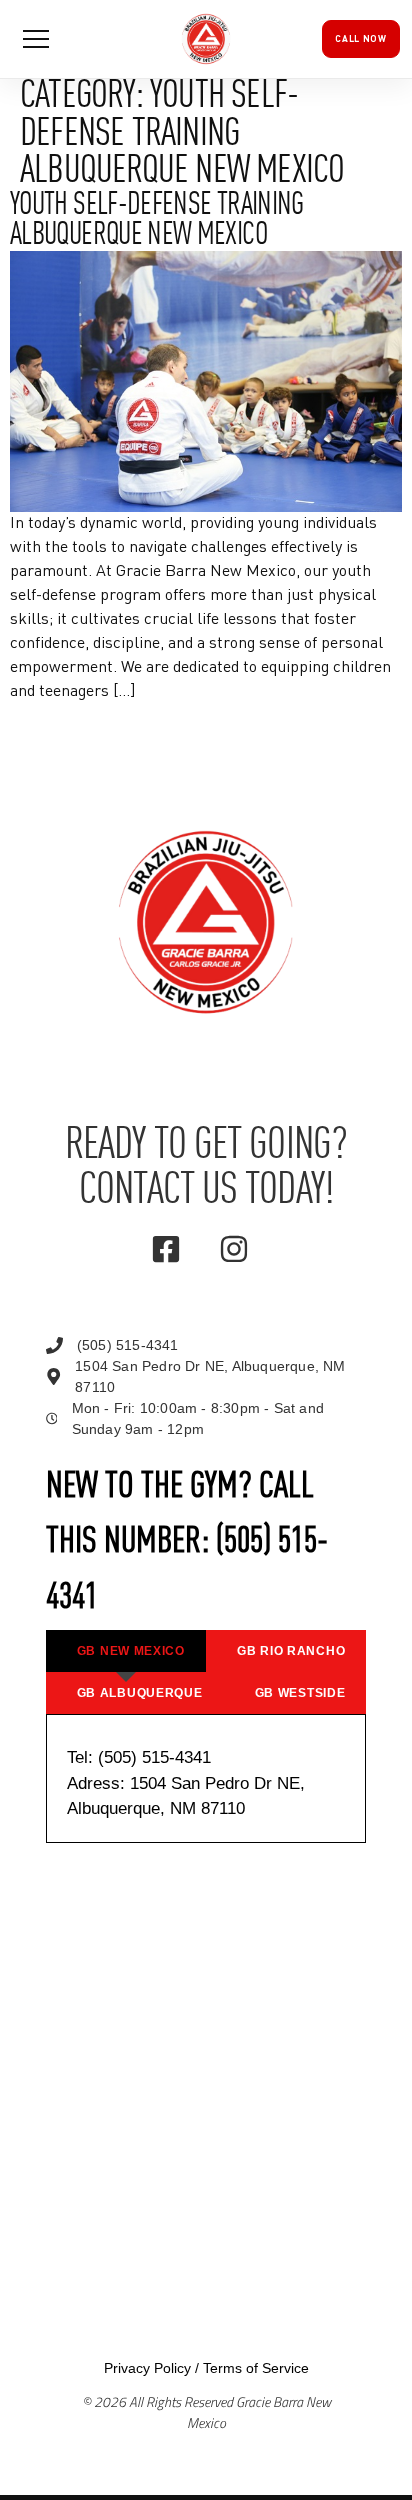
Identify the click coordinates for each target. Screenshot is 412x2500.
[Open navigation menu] (36, 39)
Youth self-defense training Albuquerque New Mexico (157, 221)
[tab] (126, 1651)
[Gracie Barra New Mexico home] (206, 39)
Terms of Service (256, 2368)
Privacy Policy (147, 2368)
